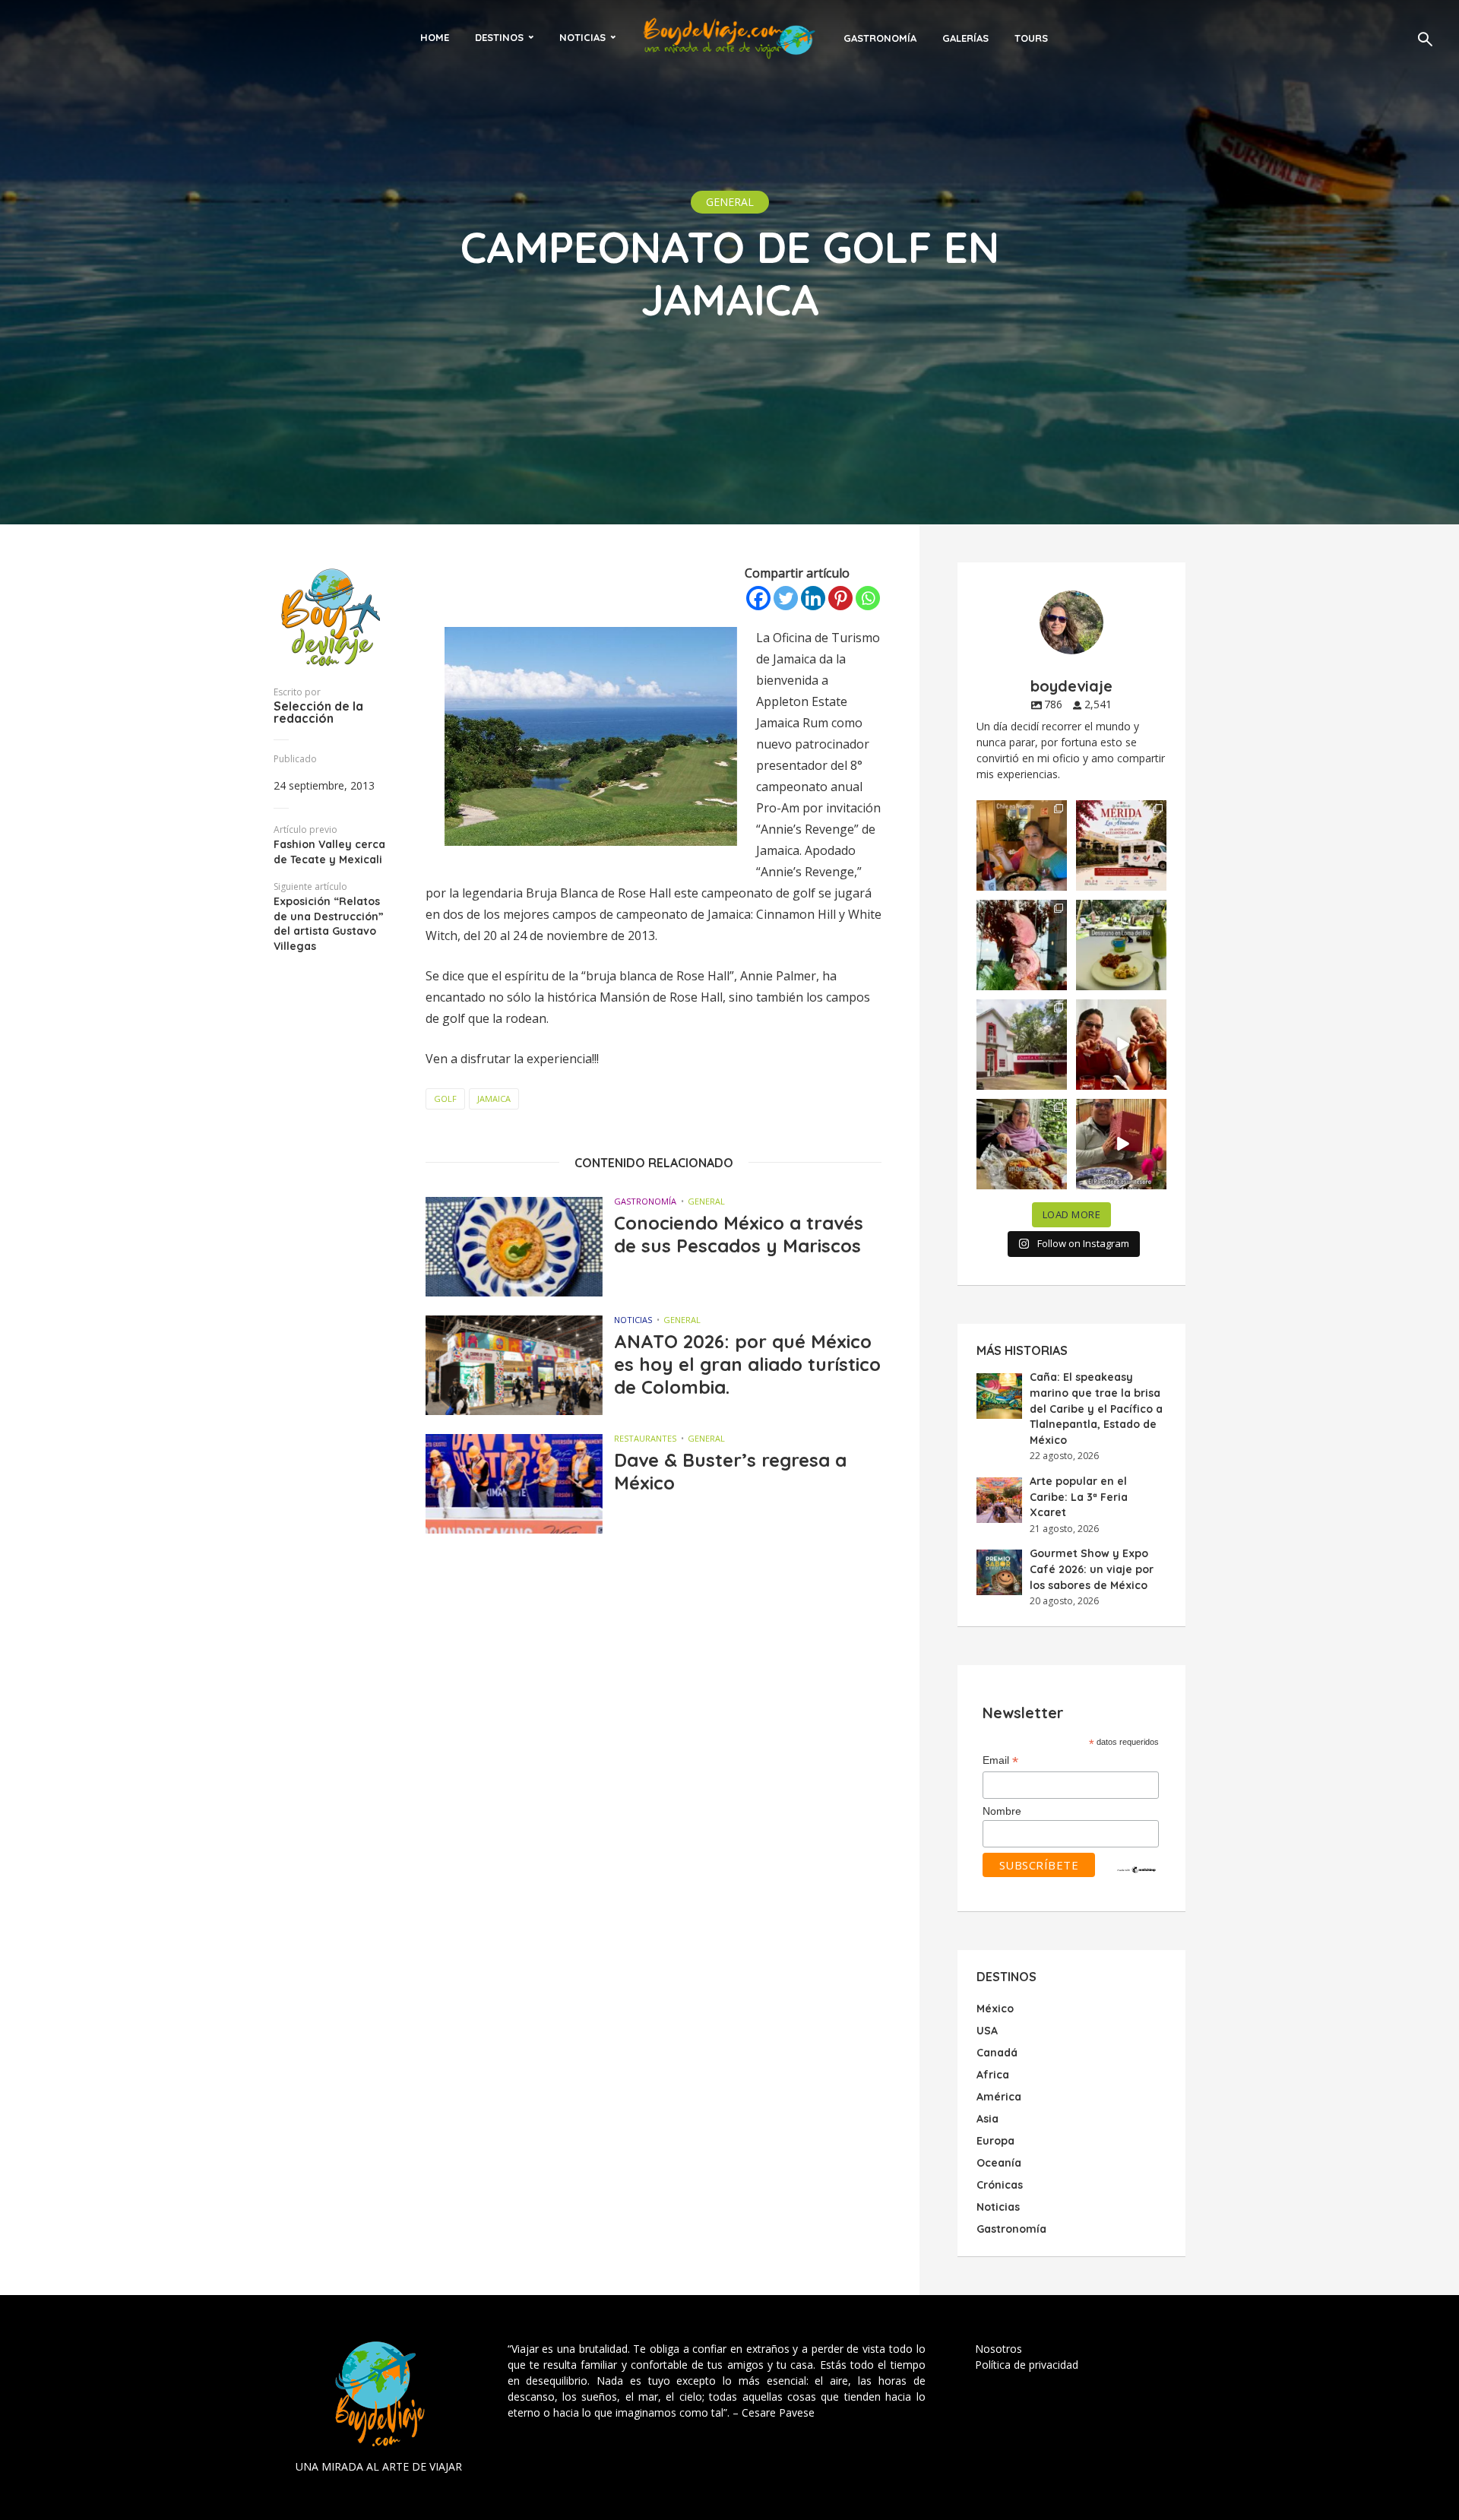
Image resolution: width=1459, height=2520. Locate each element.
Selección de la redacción (318, 712)
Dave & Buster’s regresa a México (730, 1471)
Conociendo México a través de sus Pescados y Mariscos (739, 1234)
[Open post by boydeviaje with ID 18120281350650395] (1121, 945)
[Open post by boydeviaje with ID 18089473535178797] (1022, 1045)
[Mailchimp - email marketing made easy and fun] (1137, 1869)
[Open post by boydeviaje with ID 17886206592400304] (1121, 1144)
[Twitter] (786, 598)
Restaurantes (645, 1438)
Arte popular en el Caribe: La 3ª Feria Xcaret (1079, 1497)
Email (1000, 1761)
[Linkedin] (813, 598)
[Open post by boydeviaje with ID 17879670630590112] (1022, 945)
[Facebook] (758, 598)
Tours (1031, 38)
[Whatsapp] (868, 598)
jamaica (494, 1099)
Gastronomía (880, 38)
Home (435, 37)
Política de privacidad (1027, 2365)
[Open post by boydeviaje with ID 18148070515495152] (1121, 845)
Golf (445, 1099)
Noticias (582, 37)
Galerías (965, 38)
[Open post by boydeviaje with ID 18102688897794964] (1022, 1144)
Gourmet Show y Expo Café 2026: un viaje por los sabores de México (1092, 1569)
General (730, 202)
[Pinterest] (840, 598)
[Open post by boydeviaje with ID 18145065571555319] (1022, 845)
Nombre (1002, 1811)
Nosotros (999, 2349)
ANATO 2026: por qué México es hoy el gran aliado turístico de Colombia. (747, 1364)
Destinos (499, 37)
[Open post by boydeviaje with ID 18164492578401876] (1121, 1045)
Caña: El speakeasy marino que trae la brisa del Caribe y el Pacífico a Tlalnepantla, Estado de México (1096, 1408)
